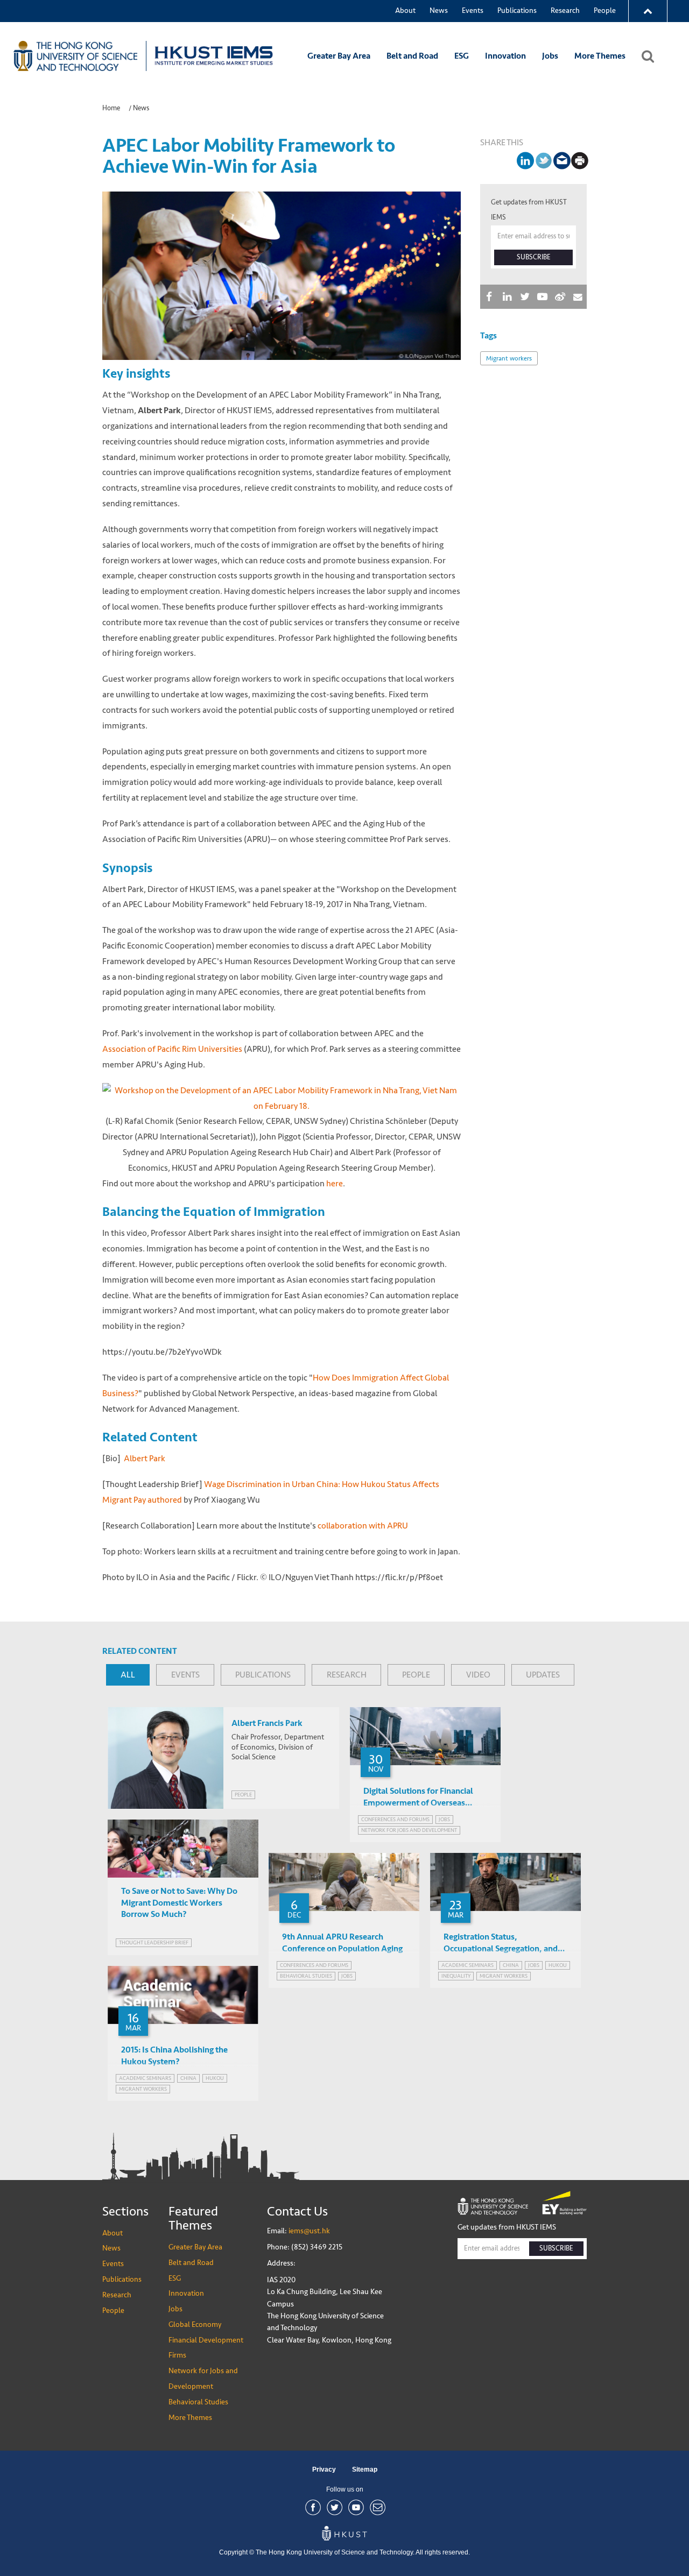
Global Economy (195, 2324)
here (335, 1183)
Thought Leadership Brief (154, 1942)
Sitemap (365, 2469)
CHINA (511, 1965)
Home (111, 108)
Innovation (505, 56)
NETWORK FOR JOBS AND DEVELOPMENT (409, 1830)
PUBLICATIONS (263, 1675)
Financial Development (206, 2340)
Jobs (550, 56)
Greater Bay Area (339, 56)
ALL (128, 1675)
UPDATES (543, 1675)
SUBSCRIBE (534, 257)
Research (565, 10)
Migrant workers (509, 358)
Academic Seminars (467, 1965)
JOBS (444, 1819)
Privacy (324, 2469)
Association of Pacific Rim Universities (172, 1049)
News (439, 10)
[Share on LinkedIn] (523, 161)
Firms (177, 2355)
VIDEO (478, 1675)
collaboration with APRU (363, 1526)
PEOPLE (416, 1675)
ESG (462, 56)
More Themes (600, 56)
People (605, 10)
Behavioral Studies (198, 2402)
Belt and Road (412, 56)
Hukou (558, 1965)
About (405, 10)
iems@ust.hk (309, 2231)
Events (473, 10)
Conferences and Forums (395, 1819)
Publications (517, 10)
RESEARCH (347, 1675)
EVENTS (185, 1675)
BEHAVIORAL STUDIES (306, 1976)
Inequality (456, 1976)
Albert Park (145, 1458)
